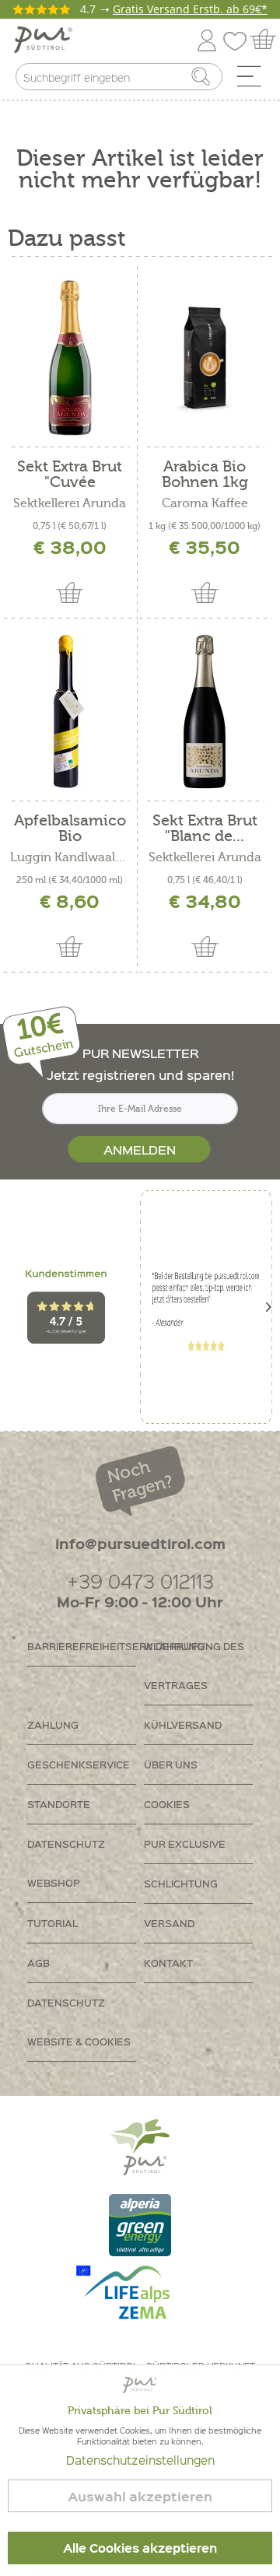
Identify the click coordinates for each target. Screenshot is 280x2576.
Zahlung (53, 1724)
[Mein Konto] (207, 38)
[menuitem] (254, 80)
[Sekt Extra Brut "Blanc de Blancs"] (205, 712)
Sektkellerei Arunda (70, 503)
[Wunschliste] (239, 38)
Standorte (59, 1804)
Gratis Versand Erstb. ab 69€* (190, 9)
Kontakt (168, 1963)
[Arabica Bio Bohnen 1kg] (205, 358)
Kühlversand (183, 1724)
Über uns (171, 1764)
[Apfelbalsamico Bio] (70, 712)
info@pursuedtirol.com (140, 1543)
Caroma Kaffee (205, 503)
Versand (169, 1923)
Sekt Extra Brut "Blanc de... (205, 829)
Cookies (167, 1804)
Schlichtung (181, 1883)
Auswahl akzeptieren (140, 2496)
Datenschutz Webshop (66, 1863)
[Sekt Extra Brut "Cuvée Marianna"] (70, 358)
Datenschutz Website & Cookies (79, 2022)
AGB (38, 1963)
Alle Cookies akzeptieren (140, 2548)
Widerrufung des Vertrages (194, 1665)
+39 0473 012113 (140, 1581)
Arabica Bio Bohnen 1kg (205, 475)
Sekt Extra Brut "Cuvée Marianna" (70, 475)
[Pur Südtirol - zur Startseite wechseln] (43, 40)
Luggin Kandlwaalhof (70, 857)
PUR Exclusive (185, 1844)
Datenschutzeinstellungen (140, 2460)
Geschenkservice (79, 1764)
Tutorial (52, 1923)
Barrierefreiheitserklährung (82, 1646)
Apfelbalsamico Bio (70, 829)
